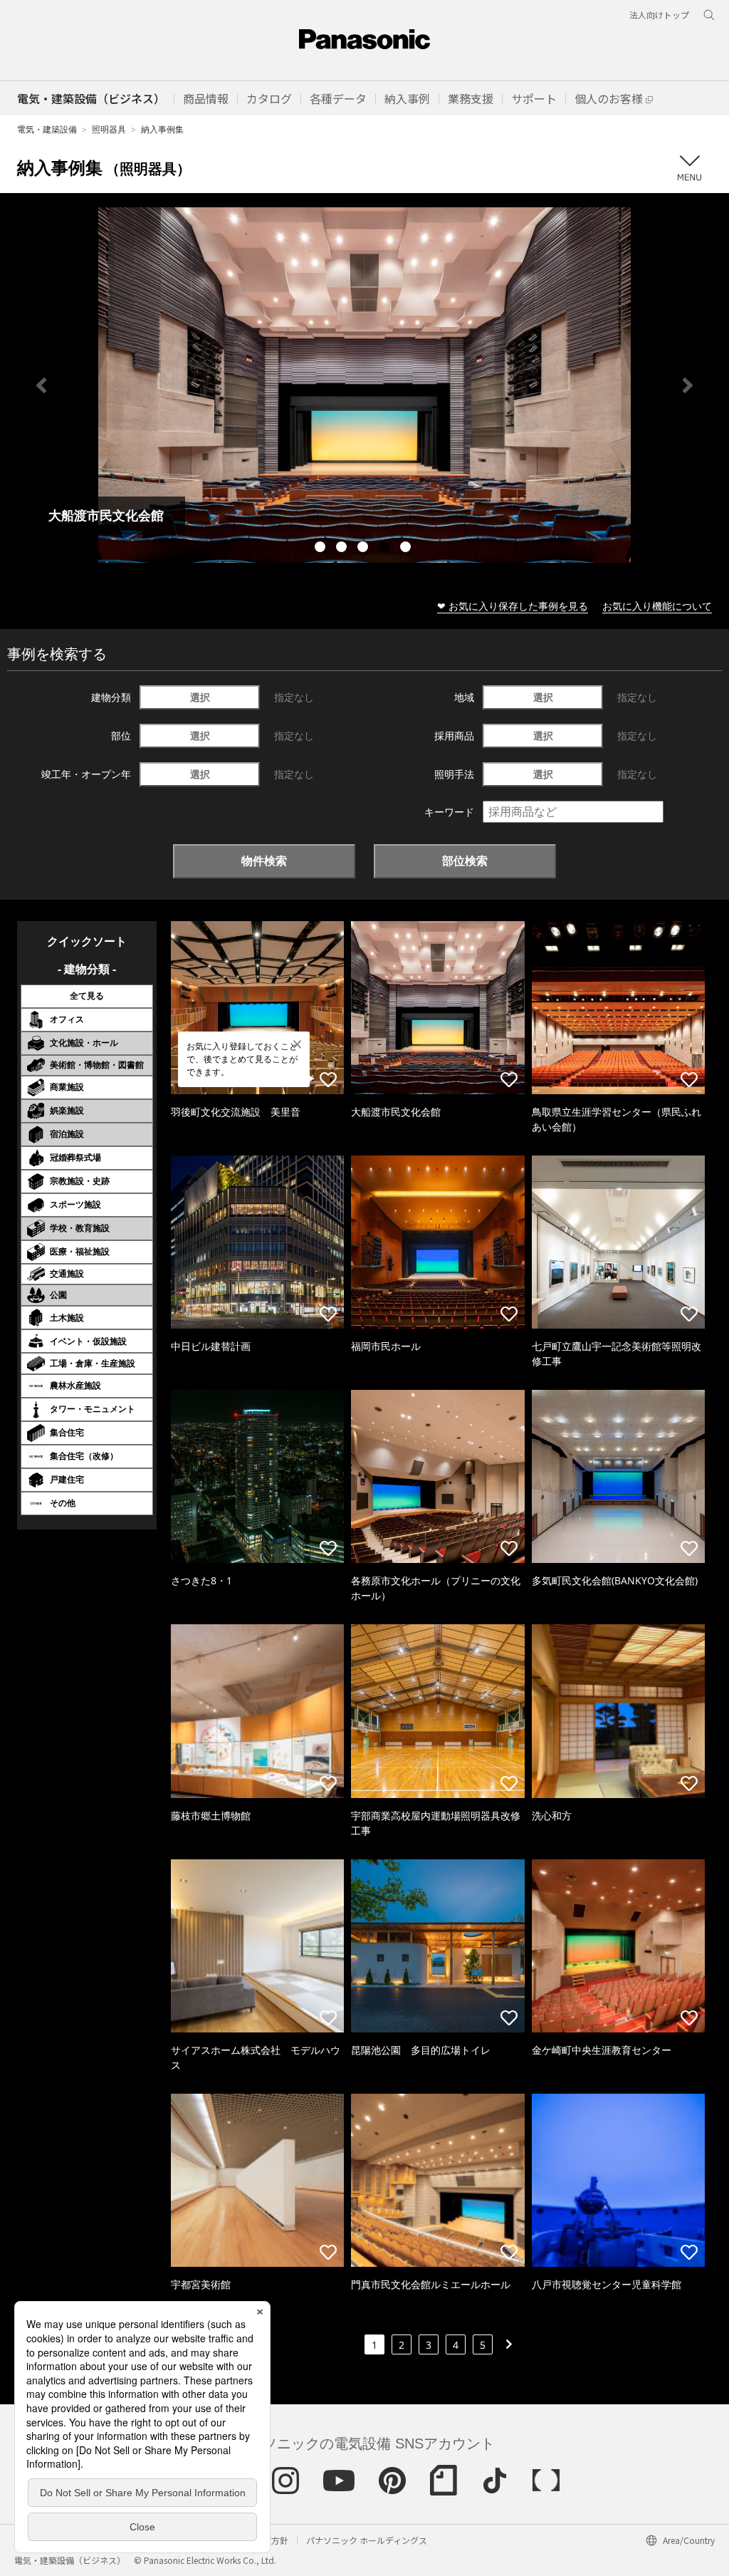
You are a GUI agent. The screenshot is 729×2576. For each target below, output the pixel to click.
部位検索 (465, 861)
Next (688, 385)
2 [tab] (343, 549)
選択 (200, 697)
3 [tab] (364, 549)
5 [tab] (407, 549)
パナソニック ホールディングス (367, 2540)
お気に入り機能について (657, 606)
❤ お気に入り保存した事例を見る (513, 606)
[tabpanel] (364, 385)
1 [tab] (322, 549)
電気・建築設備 (47, 129)
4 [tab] (386, 549)
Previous (41, 385)
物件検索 (264, 861)
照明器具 (109, 129)
